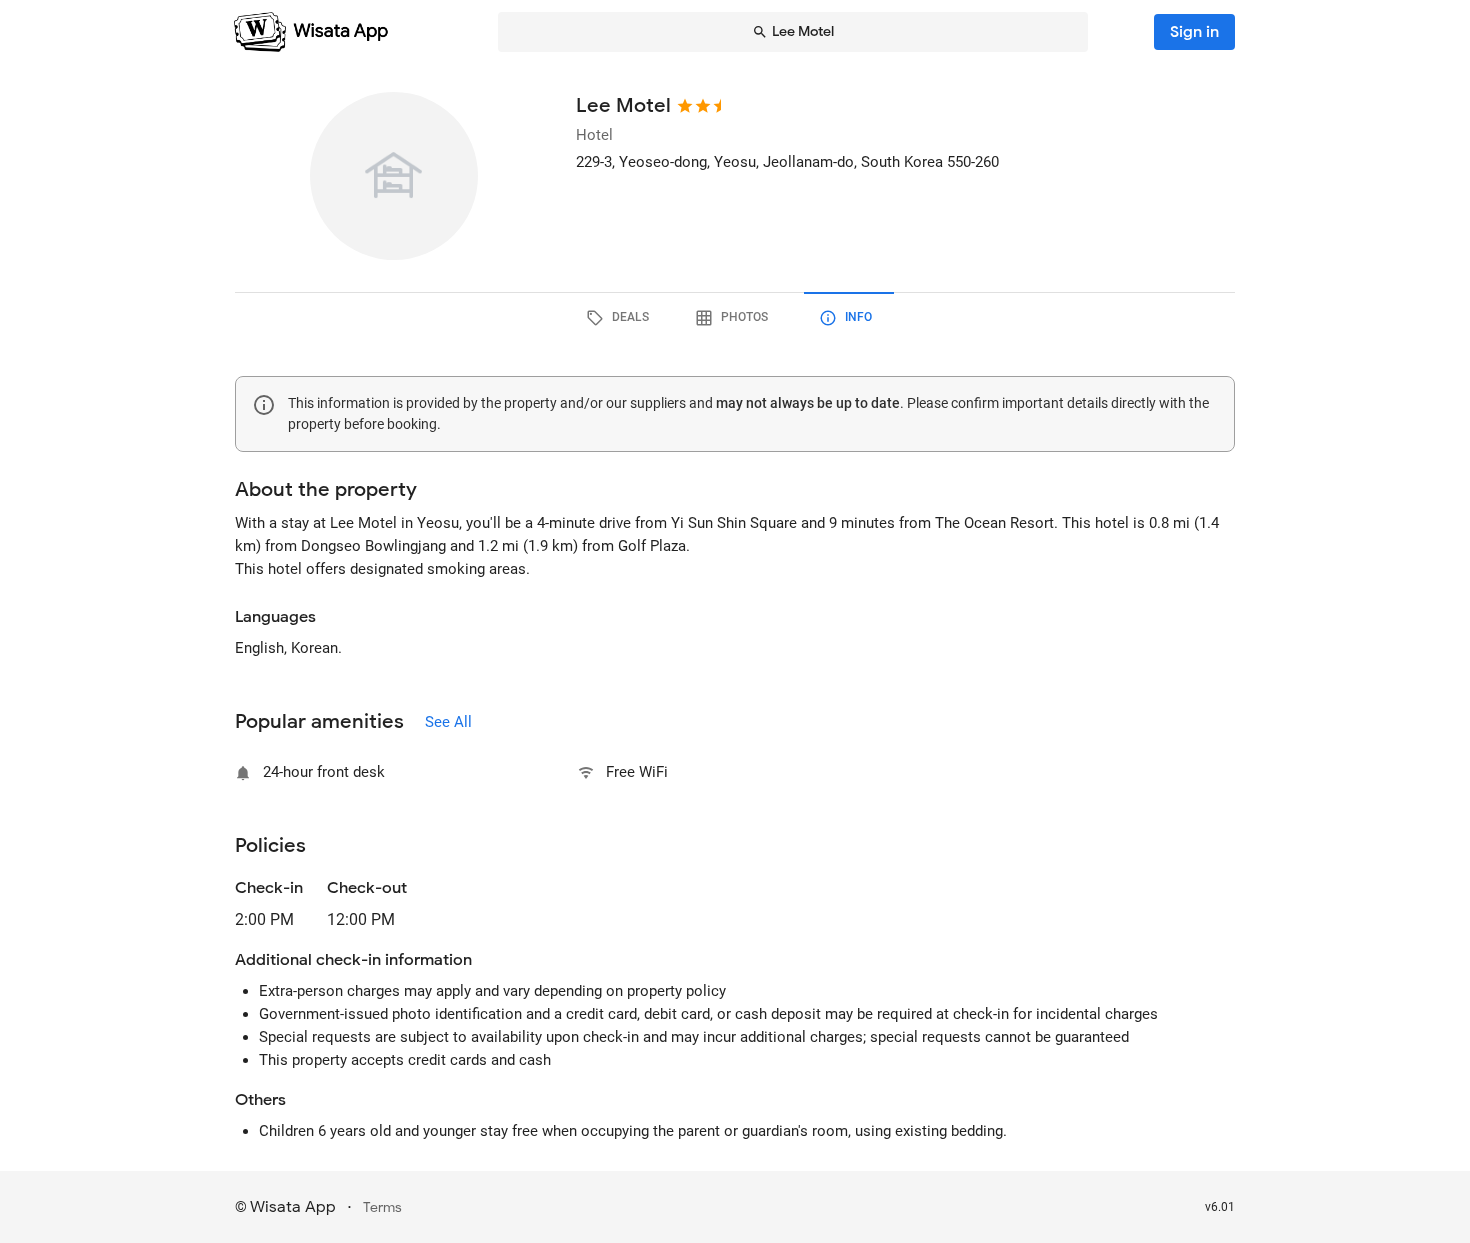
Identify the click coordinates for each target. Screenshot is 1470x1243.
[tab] (621, 318)
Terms (382, 1207)
